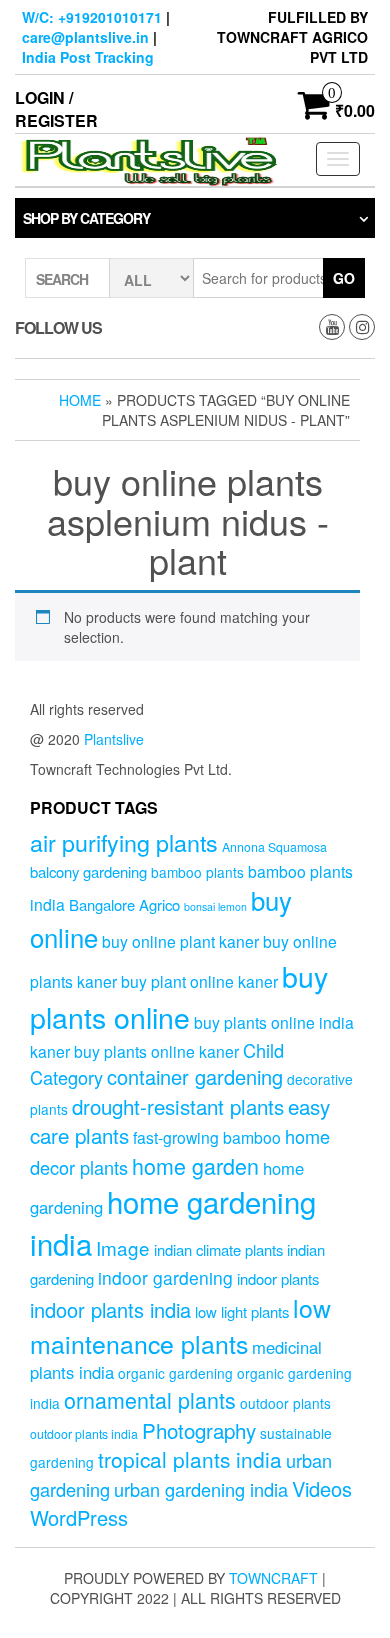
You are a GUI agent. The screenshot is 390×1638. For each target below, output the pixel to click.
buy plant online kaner (199, 981)
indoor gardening (165, 1277)
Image (123, 1247)
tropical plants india (190, 1459)
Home (80, 400)
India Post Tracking (88, 57)
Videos (322, 1488)
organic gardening (175, 1373)
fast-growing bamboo (207, 1137)
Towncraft (273, 1578)
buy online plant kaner (180, 941)
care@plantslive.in (85, 37)
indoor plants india (110, 1309)
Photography (199, 1430)
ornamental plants (150, 1399)
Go (344, 278)
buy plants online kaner (156, 1051)
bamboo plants (197, 872)
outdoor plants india (84, 1434)
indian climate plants (218, 1249)
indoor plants (278, 1278)
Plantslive (114, 739)
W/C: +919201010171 (92, 17)
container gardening (195, 1076)
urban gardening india (201, 1489)
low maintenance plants (180, 1325)
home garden (195, 1165)
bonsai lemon (215, 906)
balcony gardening (88, 871)
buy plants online (179, 996)
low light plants (242, 1311)
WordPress (79, 1517)
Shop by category (86, 218)
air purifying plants (124, 842)
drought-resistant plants (178, 1106)
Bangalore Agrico (124, 904)
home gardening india (173, 1222)
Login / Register (56, 109)
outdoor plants (285, 1403)
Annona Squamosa (274, 847)
